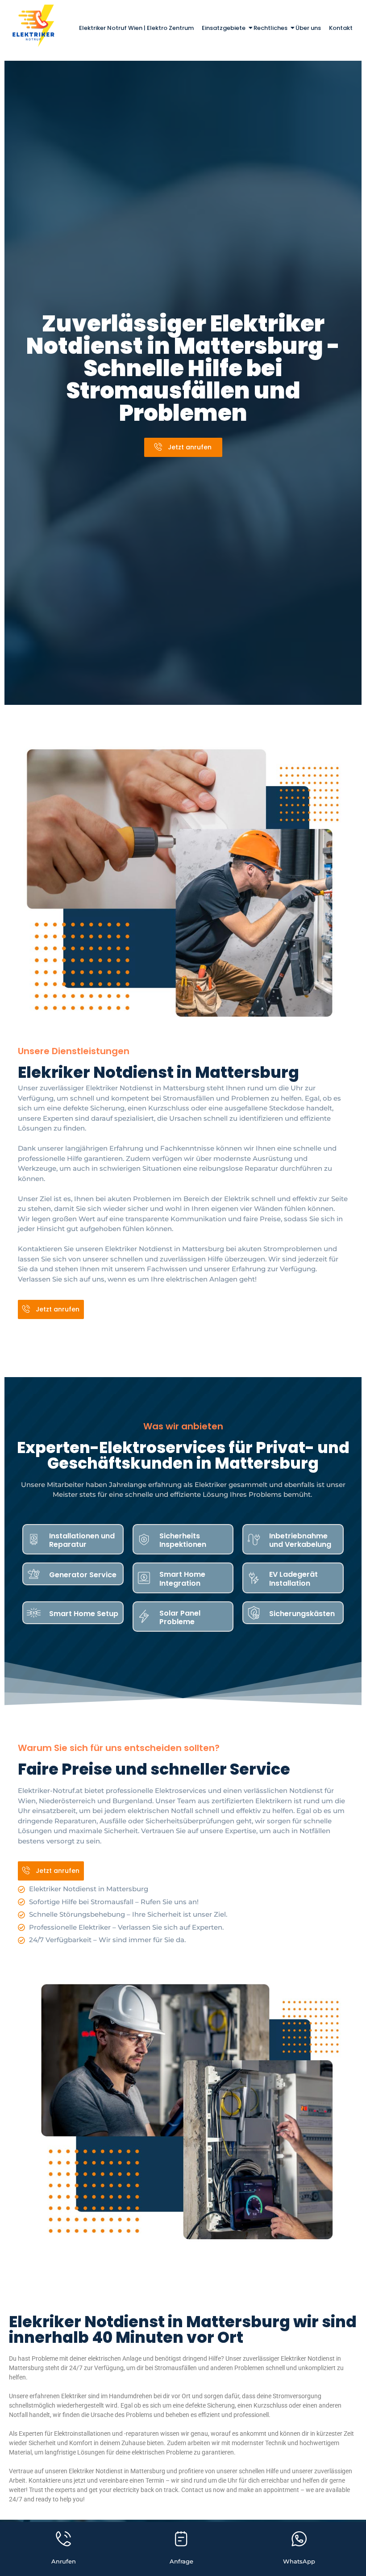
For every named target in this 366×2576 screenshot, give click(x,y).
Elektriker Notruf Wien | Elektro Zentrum (136, 28)
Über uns (308, 28)
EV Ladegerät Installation (293, 1579)
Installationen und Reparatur (82, 1540)
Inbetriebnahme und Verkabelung (300, 1540)
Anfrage (181, 2561)
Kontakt (341, 28)
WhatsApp (299, 2561)
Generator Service (83, 1575)
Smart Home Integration (182, 1579)
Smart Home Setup (84, 1614)
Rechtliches (270, 28)
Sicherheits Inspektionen (183, 1540)
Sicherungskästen (302, 1614)
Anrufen (64, 2561)
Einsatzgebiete (224, 28)
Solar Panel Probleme (180, 1617)
